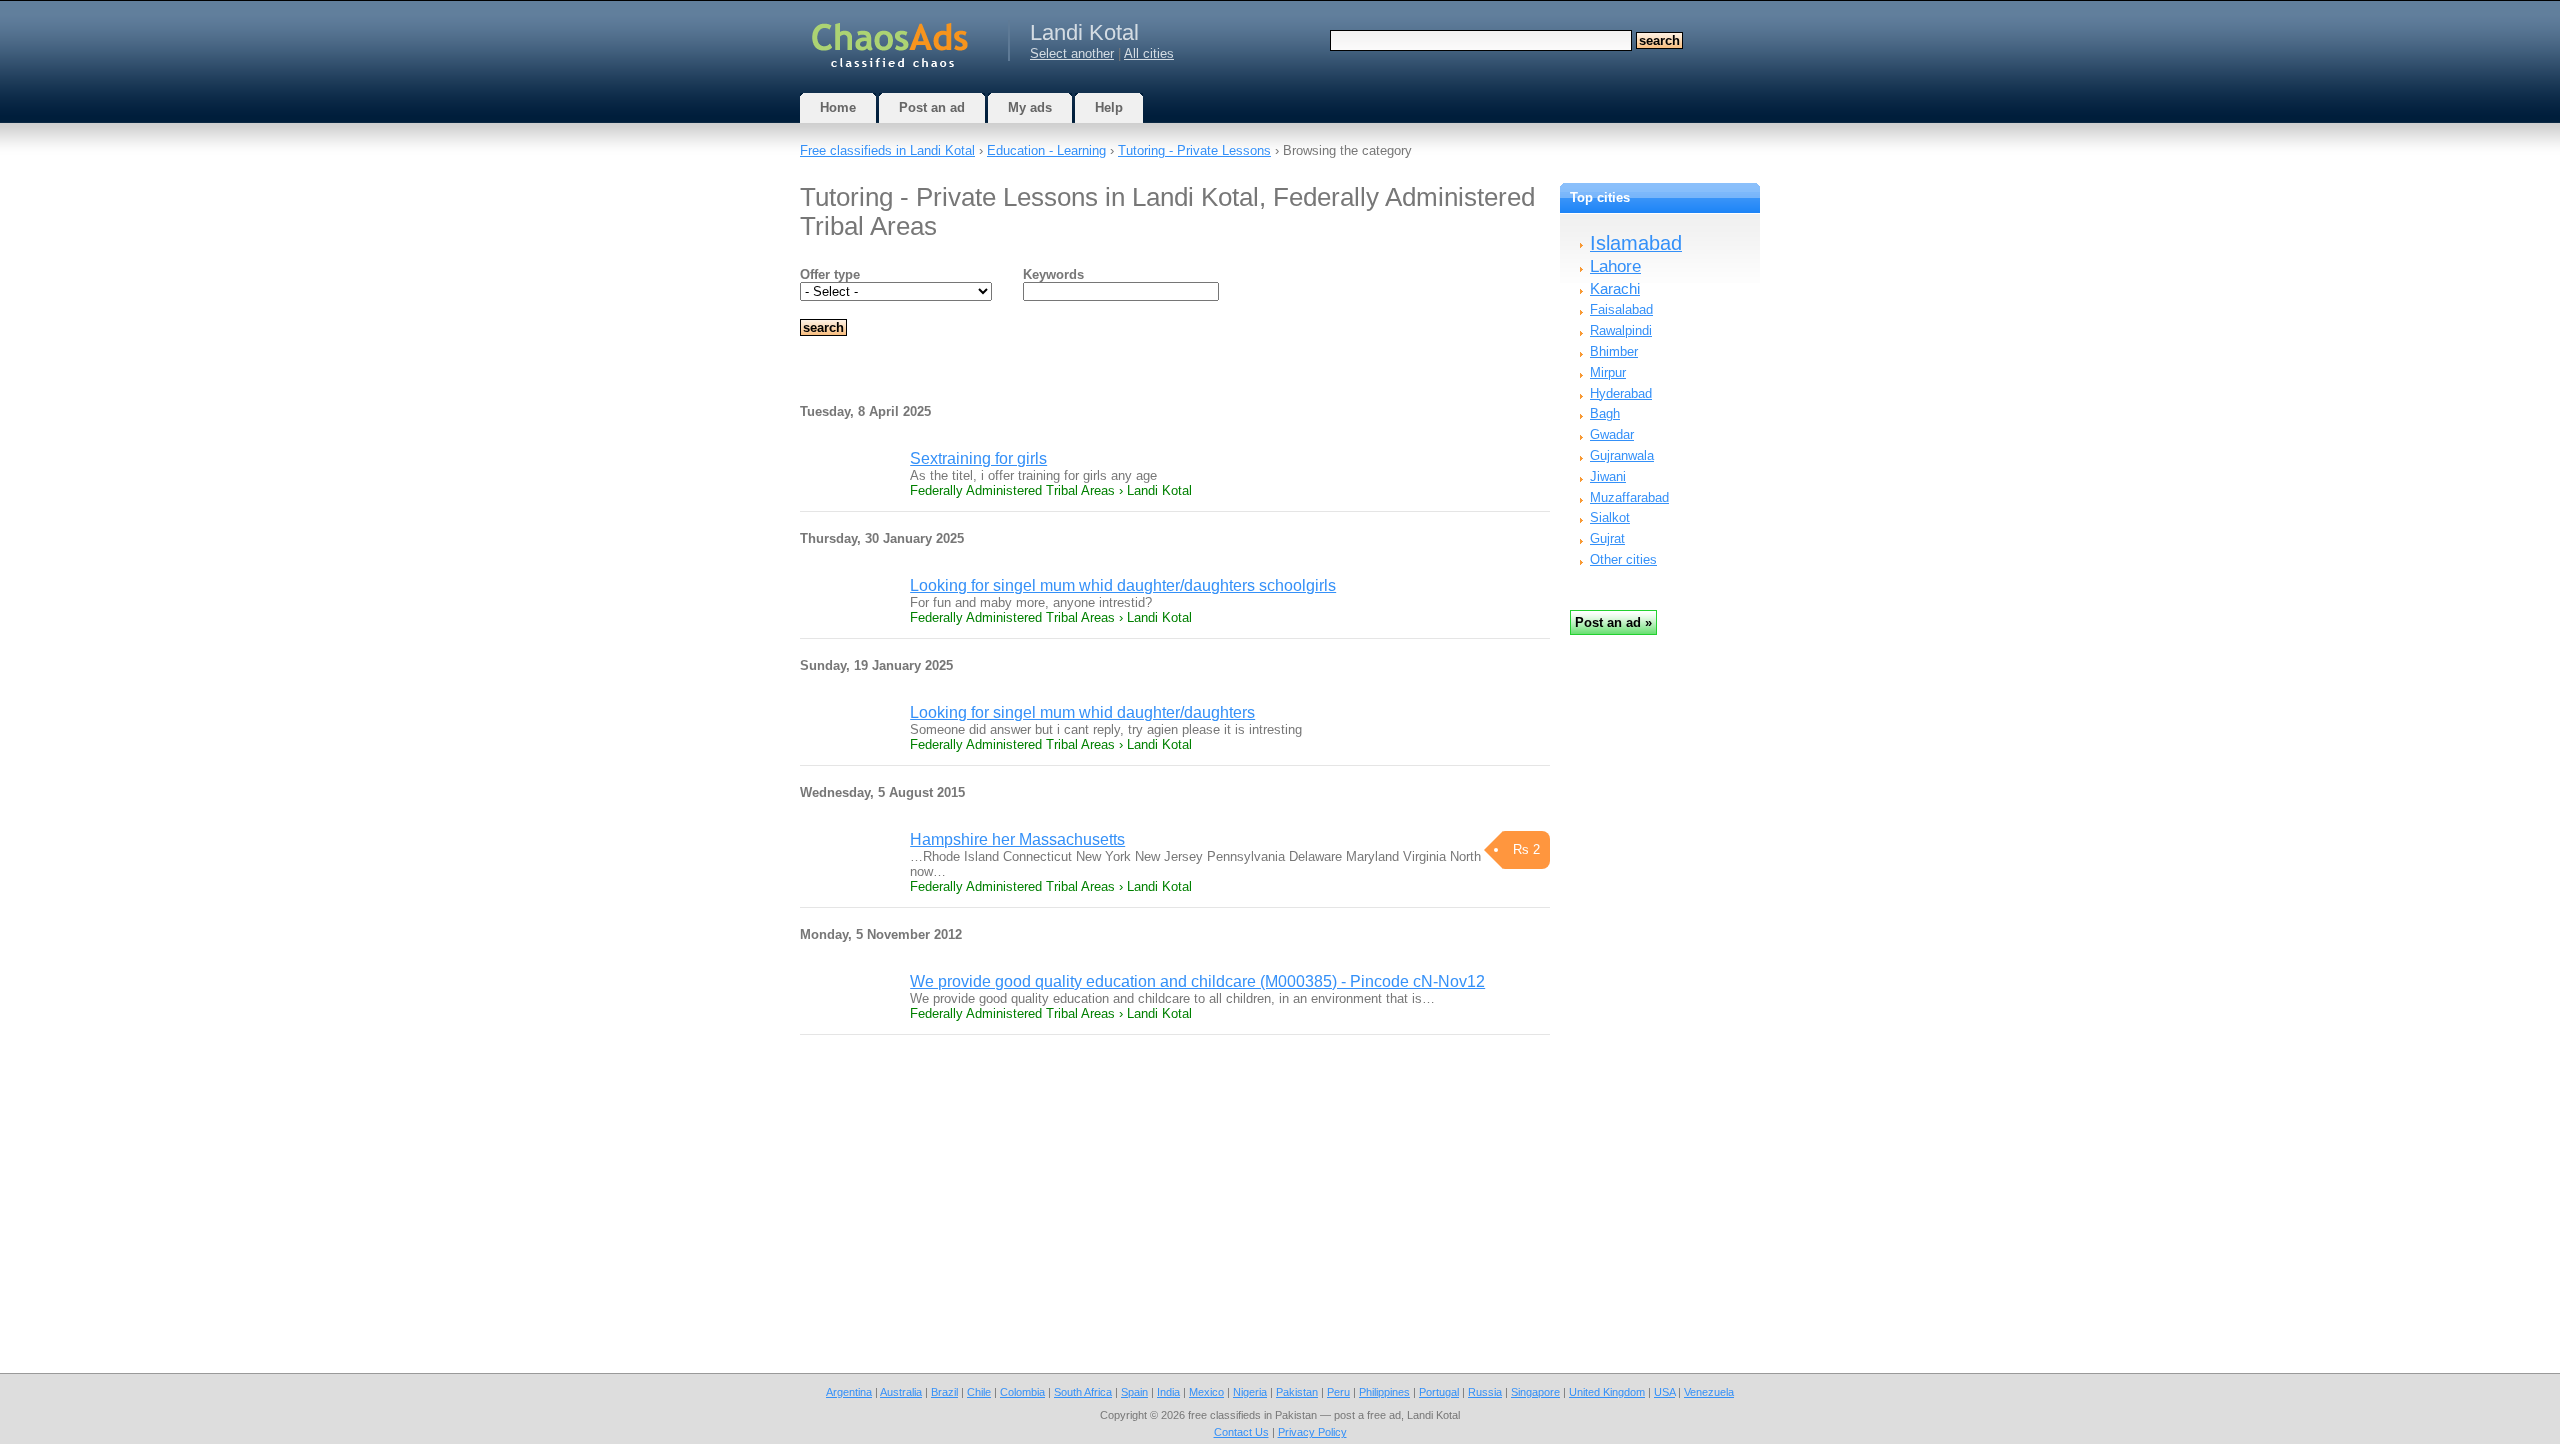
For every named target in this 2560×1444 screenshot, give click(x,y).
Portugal (1439, 1392)
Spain (1134, 1392)
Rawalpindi (1621, 330)
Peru (1338, 1392)
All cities (1149, 53)
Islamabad (1636, 243)
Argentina (849, 1392)
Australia (901, 1392)
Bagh (1605, 413)
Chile (979, 1392)
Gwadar (1612, 434)
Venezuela (1709, 1392)
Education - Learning (1046, 150)
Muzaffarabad (1629, 497)
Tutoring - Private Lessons (1194, 150)
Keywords (1053, 274)
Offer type (830, 274)
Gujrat (1607, 538)
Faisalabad (1621, 309)
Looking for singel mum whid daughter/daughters (1082, 712)
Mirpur (1608, 372)
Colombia (1022, 1392)
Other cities (1623, 559)
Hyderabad (1621, 393)
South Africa (1083, 1392)
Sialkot (1610, 517)
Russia (1485, 1392)
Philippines (1384, 1392)
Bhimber (1614, 351)
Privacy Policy (1312, 1432)
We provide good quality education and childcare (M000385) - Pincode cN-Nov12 (1197, 981)
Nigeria (1250, 1392)
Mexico (1206, 1392)
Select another (1072, 53)
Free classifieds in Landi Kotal (887, 150)
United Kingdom (1607, 1392)
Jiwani (1608, 476)
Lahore (1615, 266)
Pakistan (1297, 1392)
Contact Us (1241, 1432)
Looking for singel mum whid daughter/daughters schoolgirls (1123, 585)
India (1168, 1392)
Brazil (944, 1392)
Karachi (1615, 288)
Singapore (1535, 1392)
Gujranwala (1622, 455)
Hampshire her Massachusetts (1017, 839)
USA (1664, 1392)
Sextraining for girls (978, 458)
